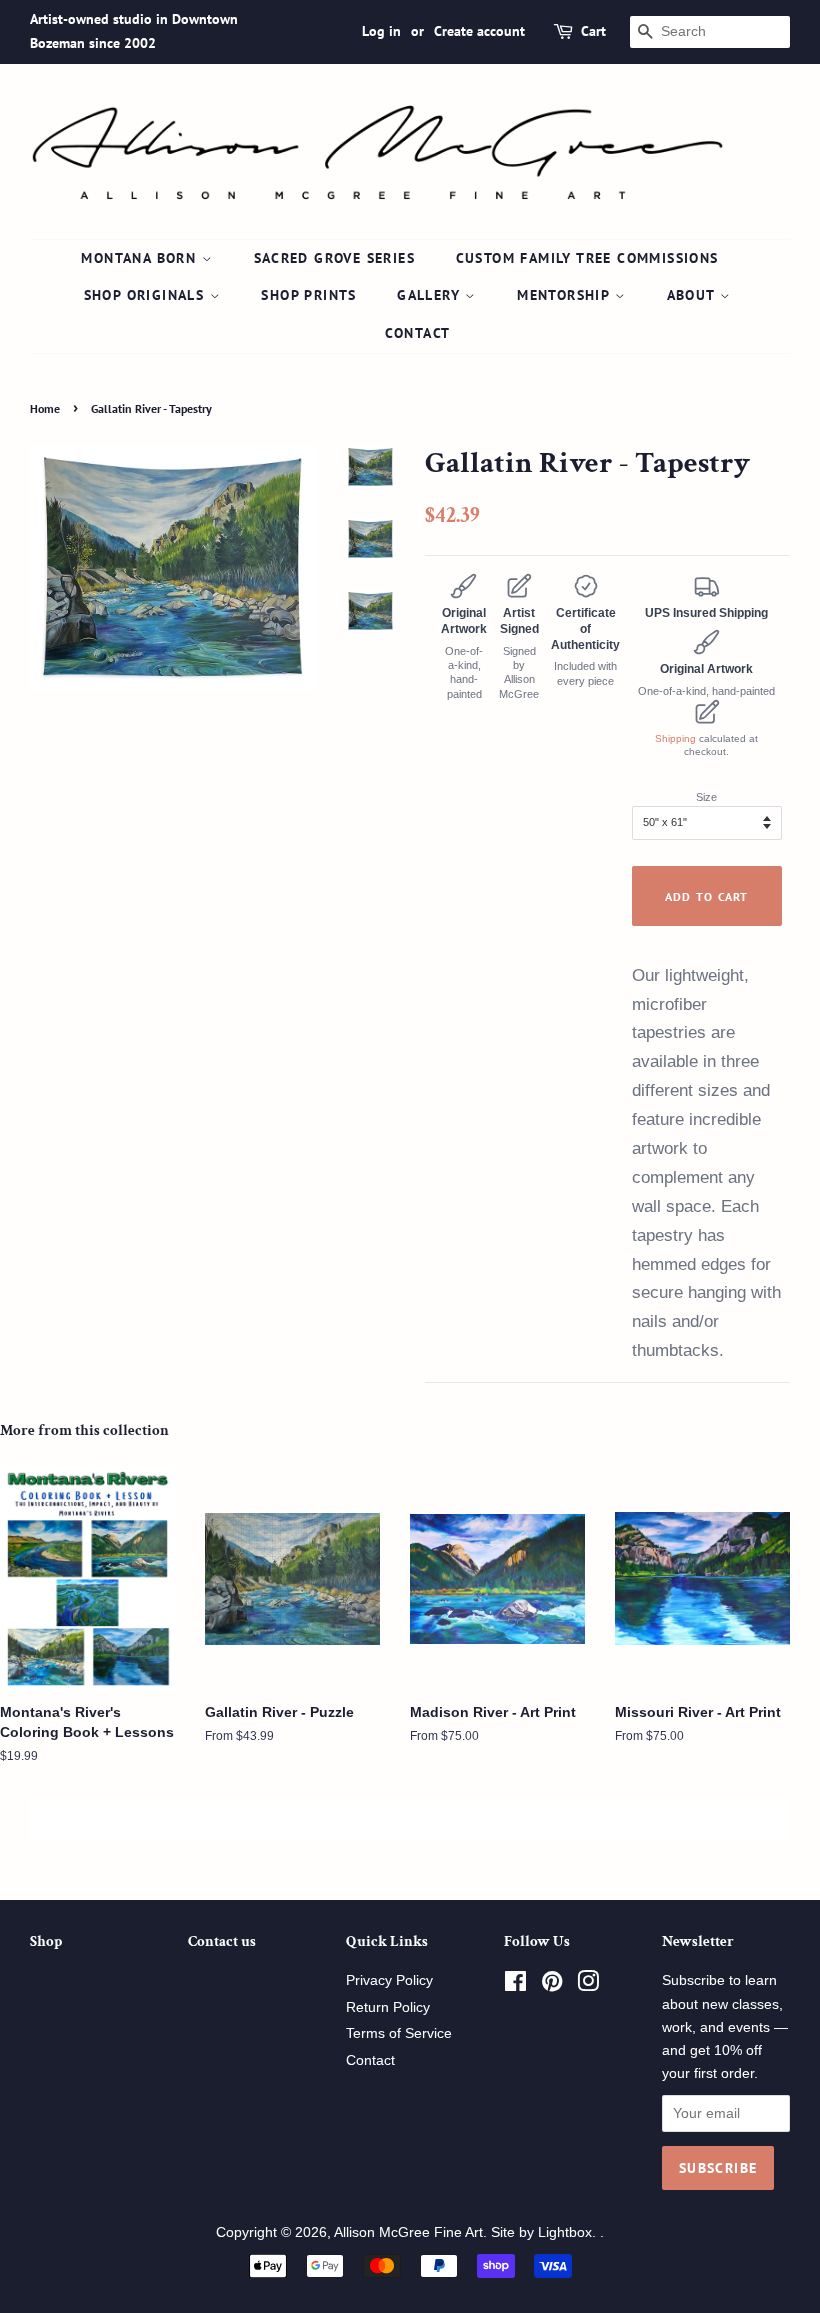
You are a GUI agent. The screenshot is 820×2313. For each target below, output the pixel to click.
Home (45, 408)
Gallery (431, 295)
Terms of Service (399, 2033)
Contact (418, 333)
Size (706, 797)
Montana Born (141, 258)
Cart (593, 31)
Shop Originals (147, 295)
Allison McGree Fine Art (408, 2232)
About (693, 295)
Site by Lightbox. (545, 2232)
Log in (381, 31)
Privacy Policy (389, 1980)
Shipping (675, 738)
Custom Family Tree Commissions (587, 258)
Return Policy (388, 2007)
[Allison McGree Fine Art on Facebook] (515, 1985)
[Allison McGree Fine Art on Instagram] (588, 1985)
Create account (479, 31)
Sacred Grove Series (335, 258)
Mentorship (565, 295)
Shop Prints (308, 295)
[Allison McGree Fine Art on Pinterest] (552, 1985)
